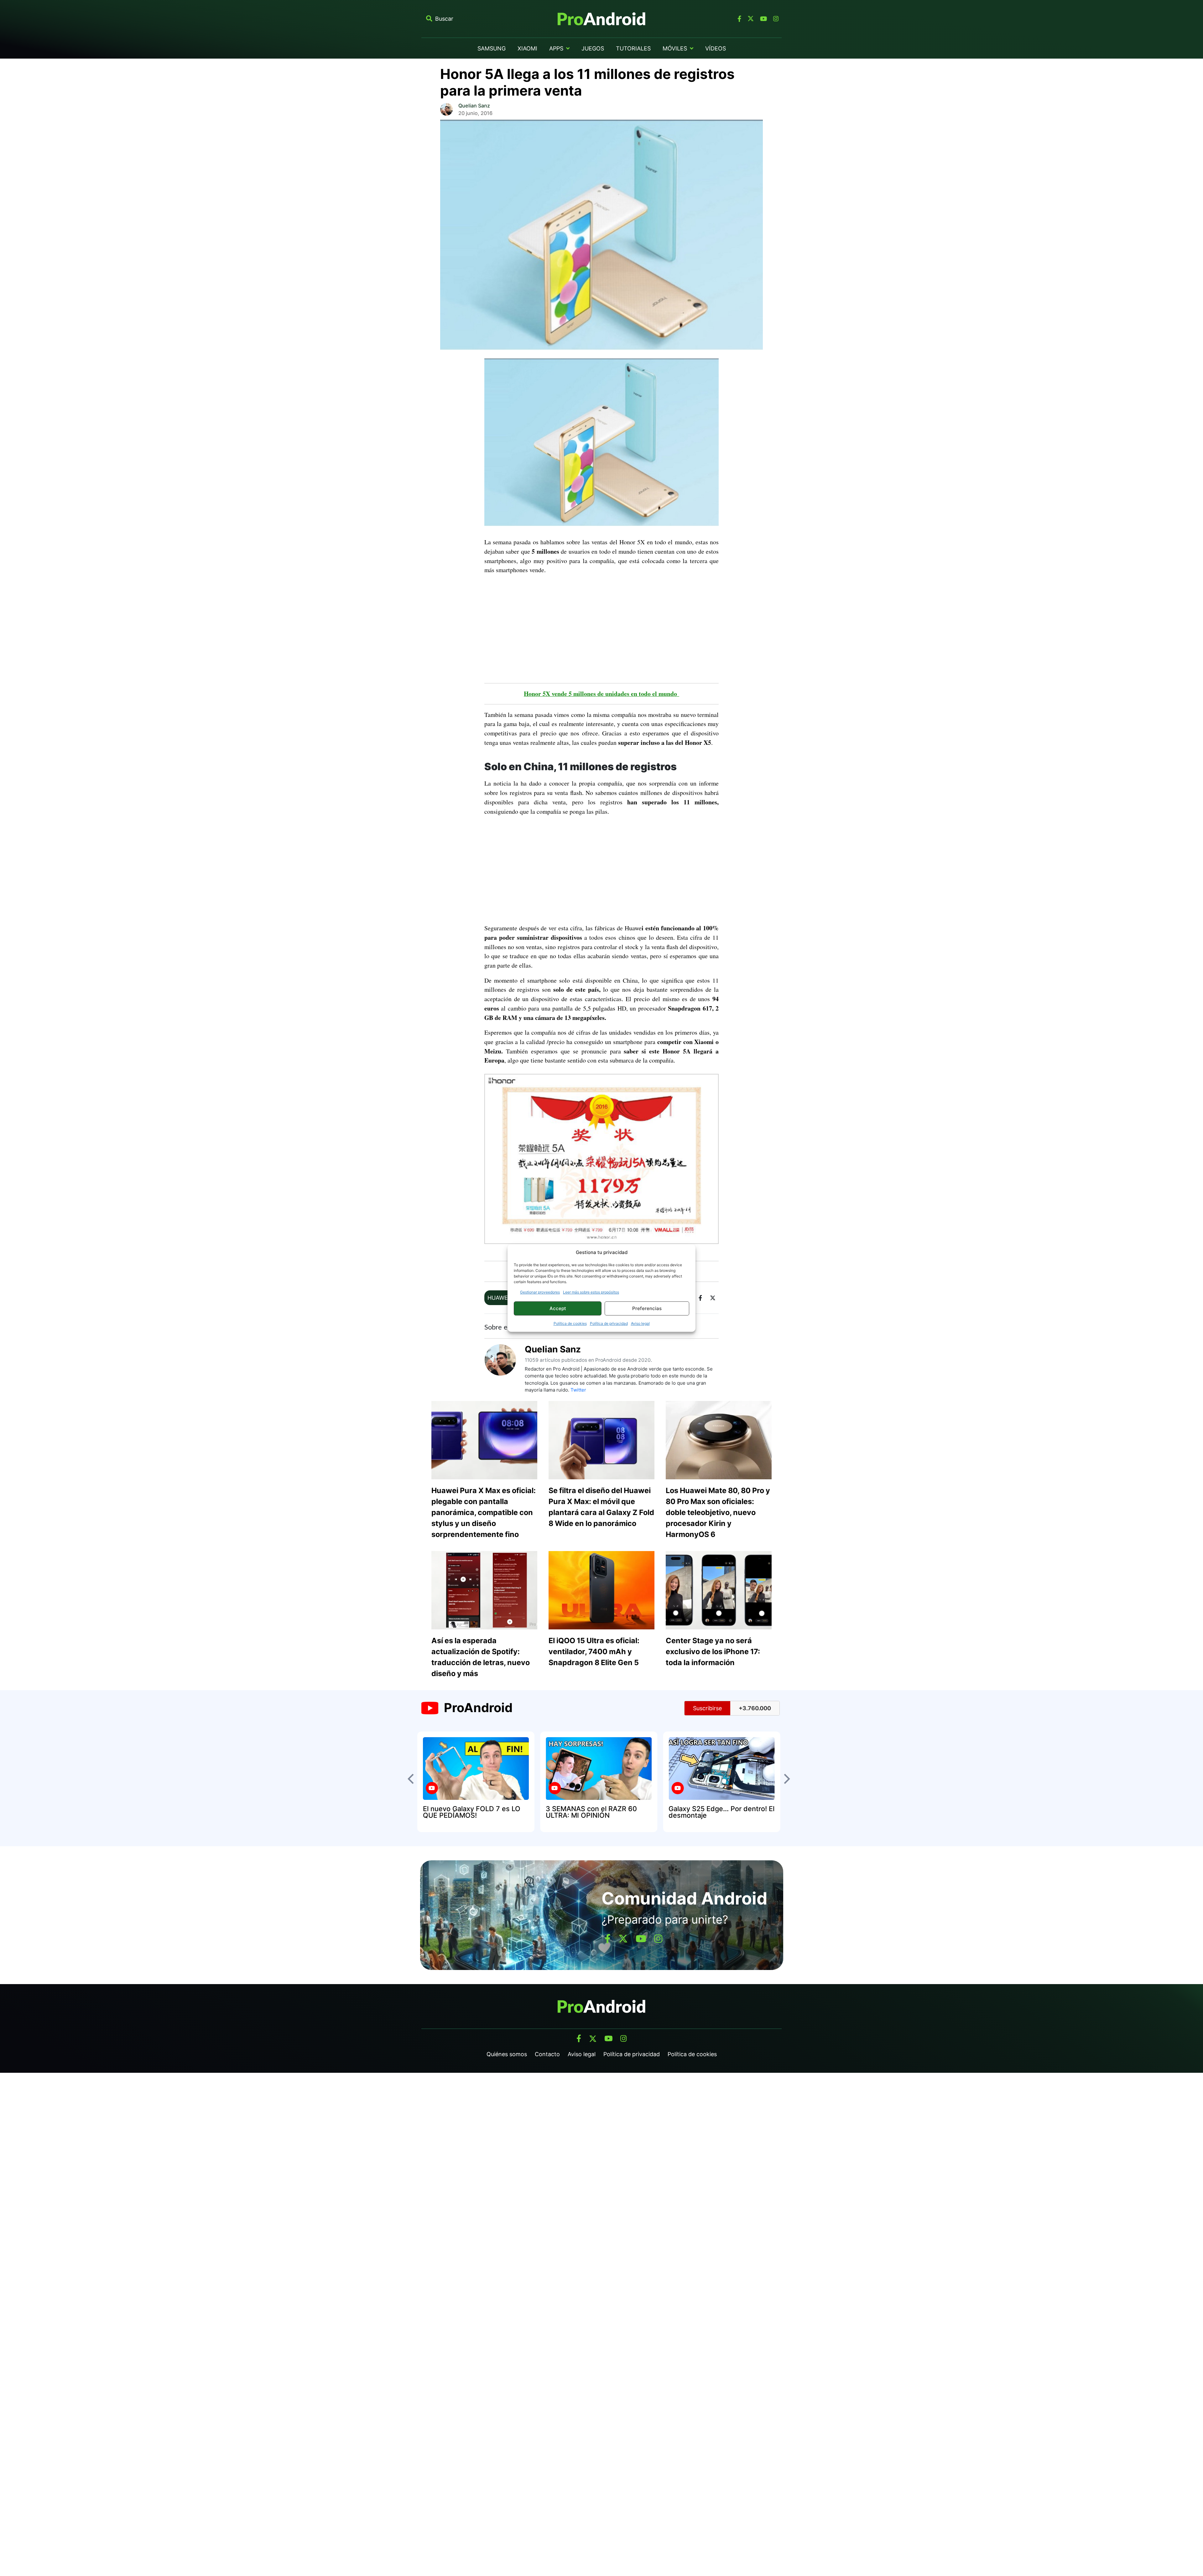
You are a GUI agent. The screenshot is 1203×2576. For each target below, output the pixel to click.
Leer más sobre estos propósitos (591, 1292)
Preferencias (647, 1308)
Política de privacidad (609, 1323)
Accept (558, 1308)
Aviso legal (640, 1323)
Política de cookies (570, 1323)
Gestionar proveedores (540, 1292)
